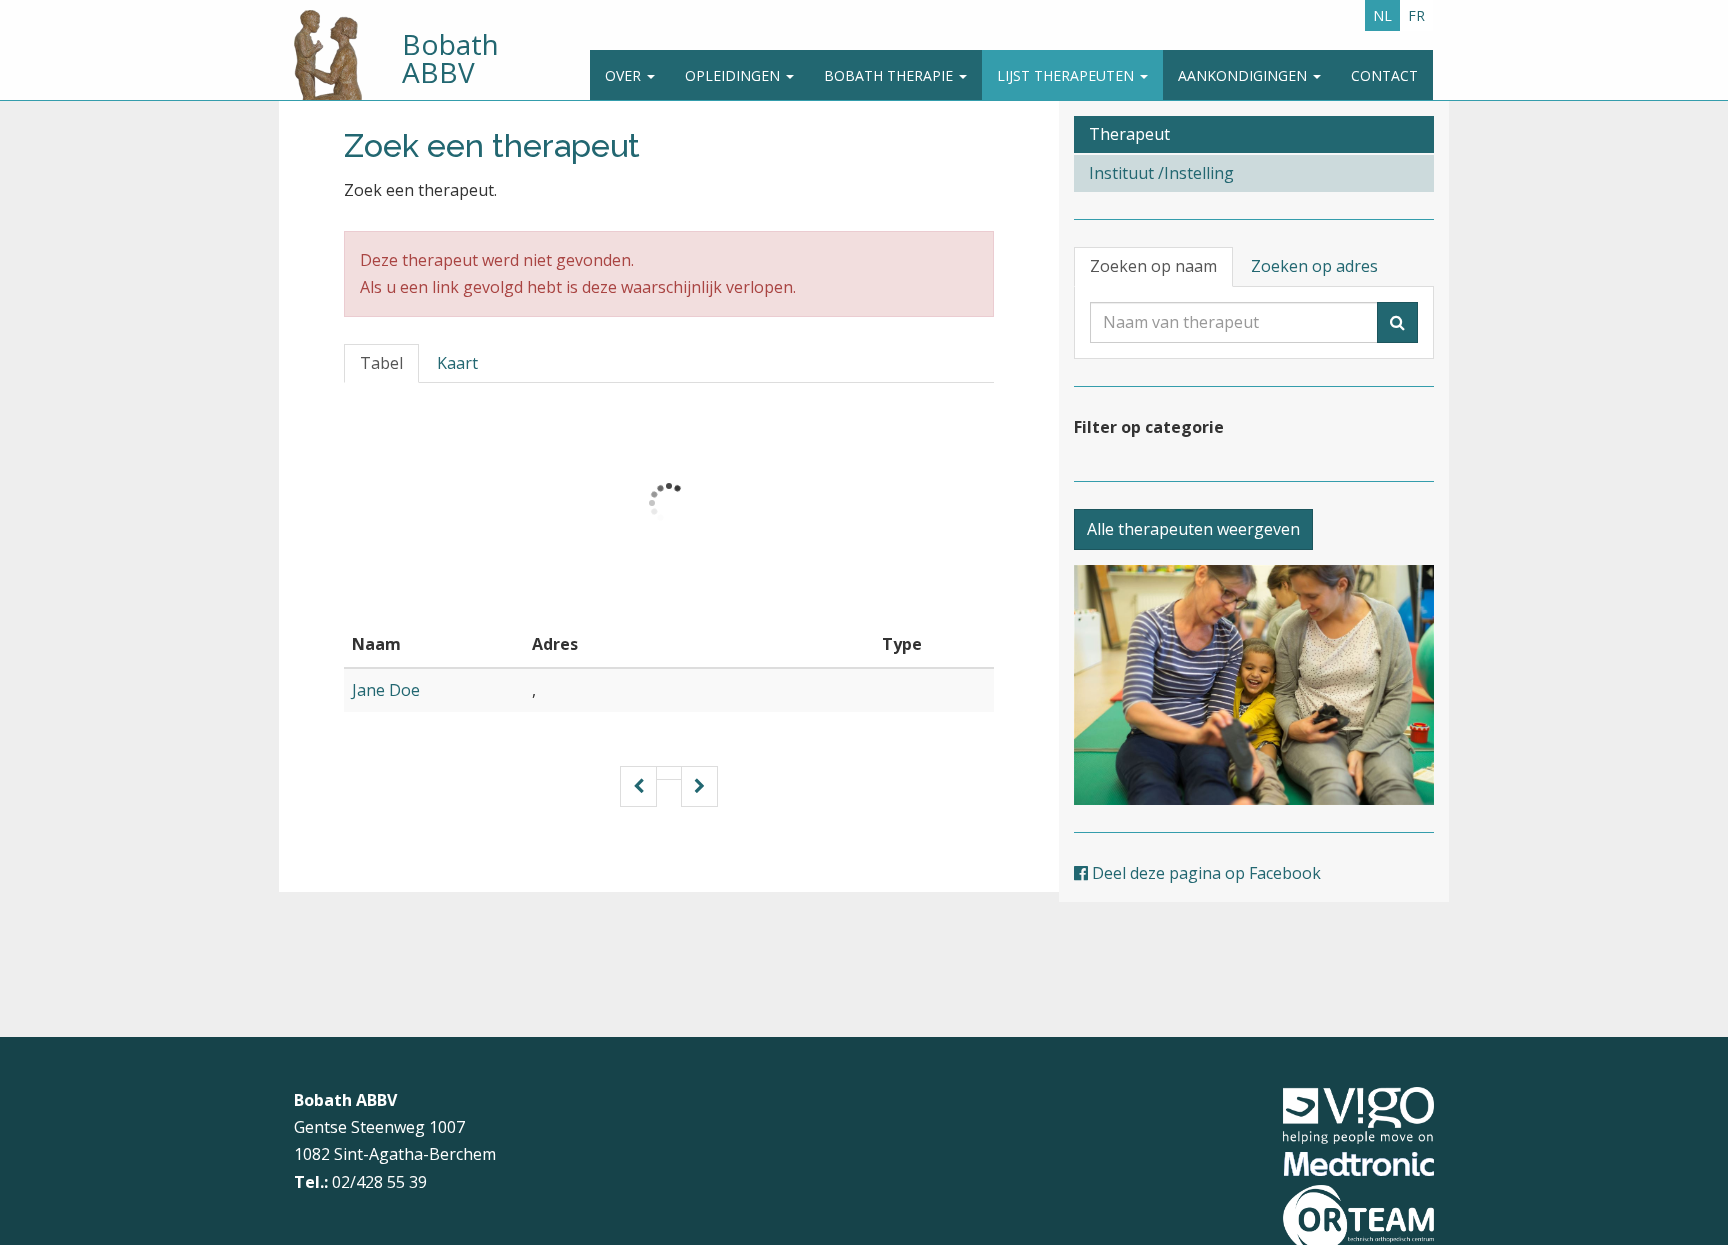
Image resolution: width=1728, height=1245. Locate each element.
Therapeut (1129, 134)
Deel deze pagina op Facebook (1204, 873)
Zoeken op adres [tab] (1314, 266)
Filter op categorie (1149, 427)
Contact (1384, 75)
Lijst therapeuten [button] (1067, 75)
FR (1416, 15)
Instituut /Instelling (1161, 173)
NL (1382, 15)
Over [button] (625, 75)
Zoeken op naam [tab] (1153, 266)
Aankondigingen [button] (1244, 75)
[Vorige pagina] (638, 786)
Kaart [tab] (457, 363)
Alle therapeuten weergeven (1193, 529)
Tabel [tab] (381, 363)
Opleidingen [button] (734, 75)
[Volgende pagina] (699, 786)
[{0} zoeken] (1397, 322)
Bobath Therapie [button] (890, 75)
